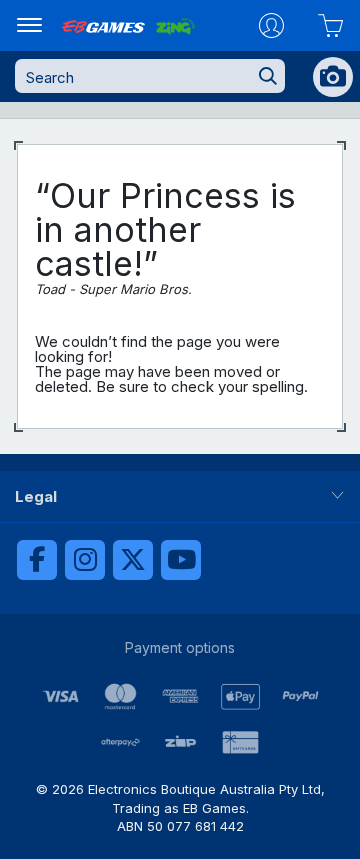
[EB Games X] (133, 560)
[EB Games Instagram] (85, 560)
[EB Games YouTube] (181, 560)
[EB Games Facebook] (37, 560)
